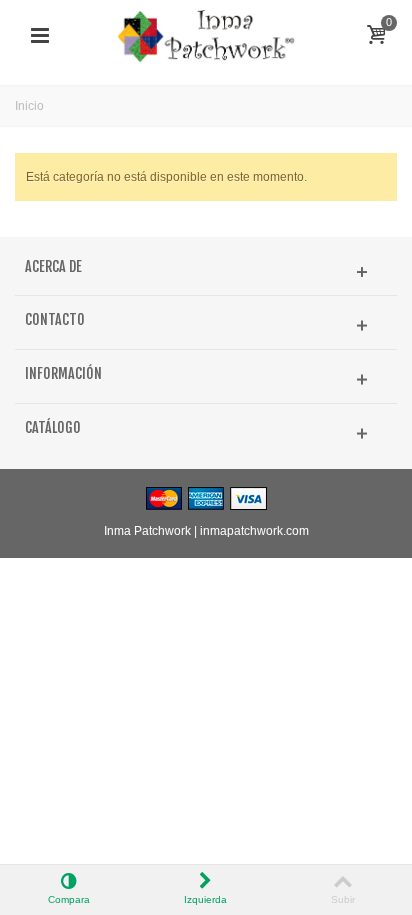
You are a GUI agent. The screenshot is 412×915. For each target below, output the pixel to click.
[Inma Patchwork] (206, 35)
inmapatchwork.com (254, 531)
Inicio (29, 106)
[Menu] (40, 36)
